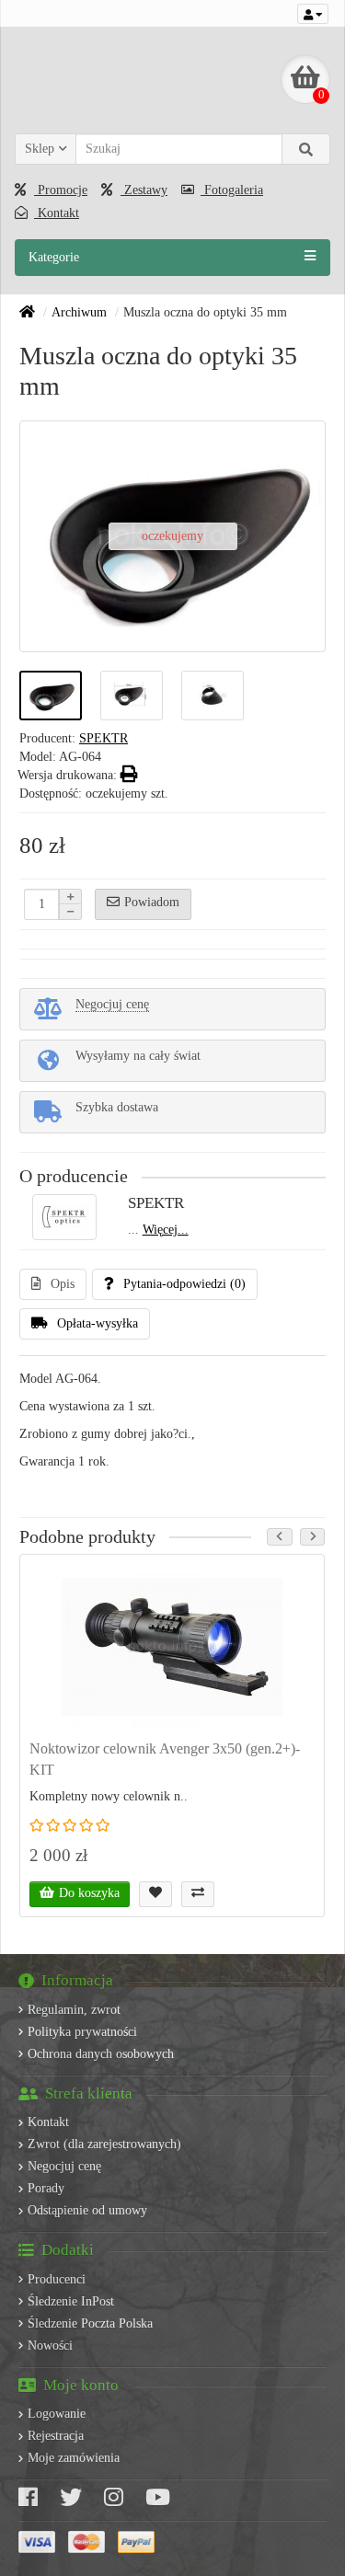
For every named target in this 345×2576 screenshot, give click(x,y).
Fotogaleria (232, 190)
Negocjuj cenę (64, 2166)
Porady (46, 2188)
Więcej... (166, 1230)
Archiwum (79, 312)
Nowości (50, 2346)
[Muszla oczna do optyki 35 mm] (51, 696)
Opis (63, 1284)
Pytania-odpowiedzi (184, 1284)
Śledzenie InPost (71, 2301)
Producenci (57, 2279)
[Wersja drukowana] (129, 775)
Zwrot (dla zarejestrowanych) (104, 2144)
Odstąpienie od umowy (87, 2210)
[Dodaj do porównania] (198, 1894)
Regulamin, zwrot (74, 2010)
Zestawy (144, 190)
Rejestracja (56, 2436)
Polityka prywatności (82, 2032)
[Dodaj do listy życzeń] (155, 1894)
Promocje (61, 190)
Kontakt (57, 213)
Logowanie (57, 2414)
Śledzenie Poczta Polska (90, 2323)
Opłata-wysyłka (98, 1323)
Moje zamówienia (74, 2458)
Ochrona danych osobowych (101, 2054)
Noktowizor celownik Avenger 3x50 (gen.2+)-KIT (165, 1759)
